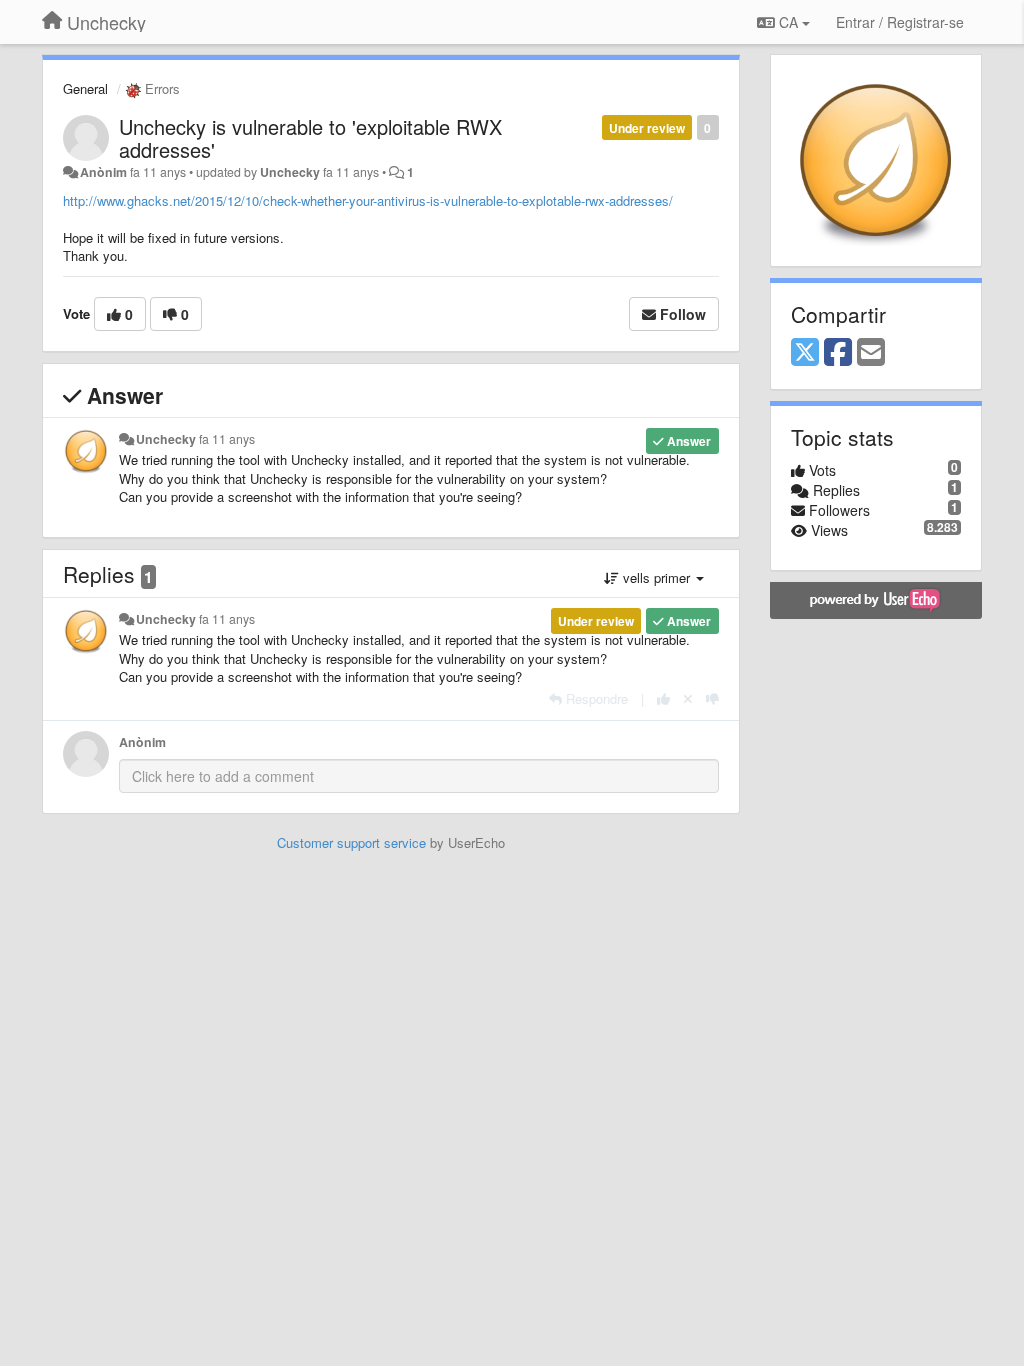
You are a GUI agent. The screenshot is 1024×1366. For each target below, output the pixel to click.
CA (788, 22)
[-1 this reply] (712, 698)
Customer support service (351, 842)
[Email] (871, 353)
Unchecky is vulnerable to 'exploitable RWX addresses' (310, 138)
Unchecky (290, 172)
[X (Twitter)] (805, 353)
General (85, 88)
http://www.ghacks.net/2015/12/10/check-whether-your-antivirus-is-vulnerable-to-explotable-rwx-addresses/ (368, 200)
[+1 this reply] (663, 698)
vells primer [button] (656, 577)
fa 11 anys (227, 439)
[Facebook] (838, 353)
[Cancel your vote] (688, 698)
